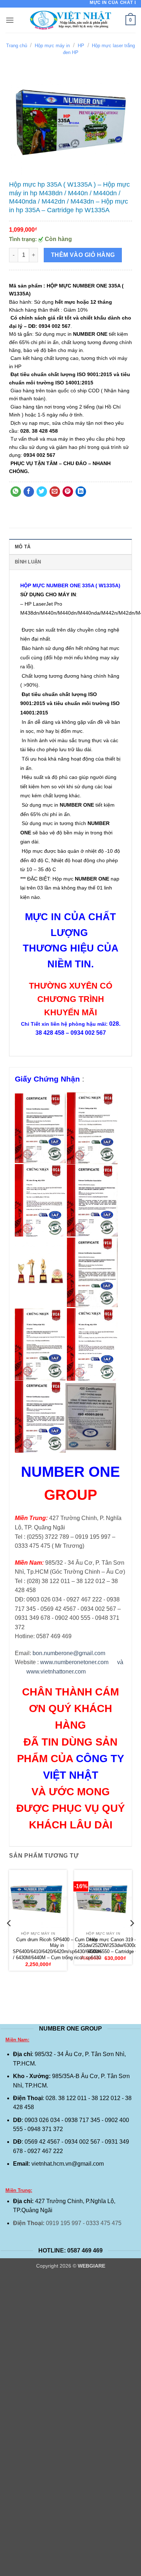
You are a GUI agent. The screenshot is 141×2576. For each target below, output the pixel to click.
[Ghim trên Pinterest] (68, 492)
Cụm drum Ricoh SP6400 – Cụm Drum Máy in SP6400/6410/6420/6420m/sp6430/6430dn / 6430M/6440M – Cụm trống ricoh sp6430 (57, 1949)
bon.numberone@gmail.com (69, 1653)
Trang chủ (17, 46)
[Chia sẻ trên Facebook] (29, 492)
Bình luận (28, 562)
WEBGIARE (91, 2266)
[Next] (132, 1938)
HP (81, 46)
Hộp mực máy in (52, 46)
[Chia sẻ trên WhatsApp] (16, 492)
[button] (10, 20)
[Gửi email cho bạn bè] (55, 492)
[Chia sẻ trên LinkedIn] (81, 492)
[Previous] (9, 1938)
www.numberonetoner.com (74, 1662)
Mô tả (23, 547)
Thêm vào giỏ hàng (83, 255)
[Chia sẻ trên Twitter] (42, 492)
